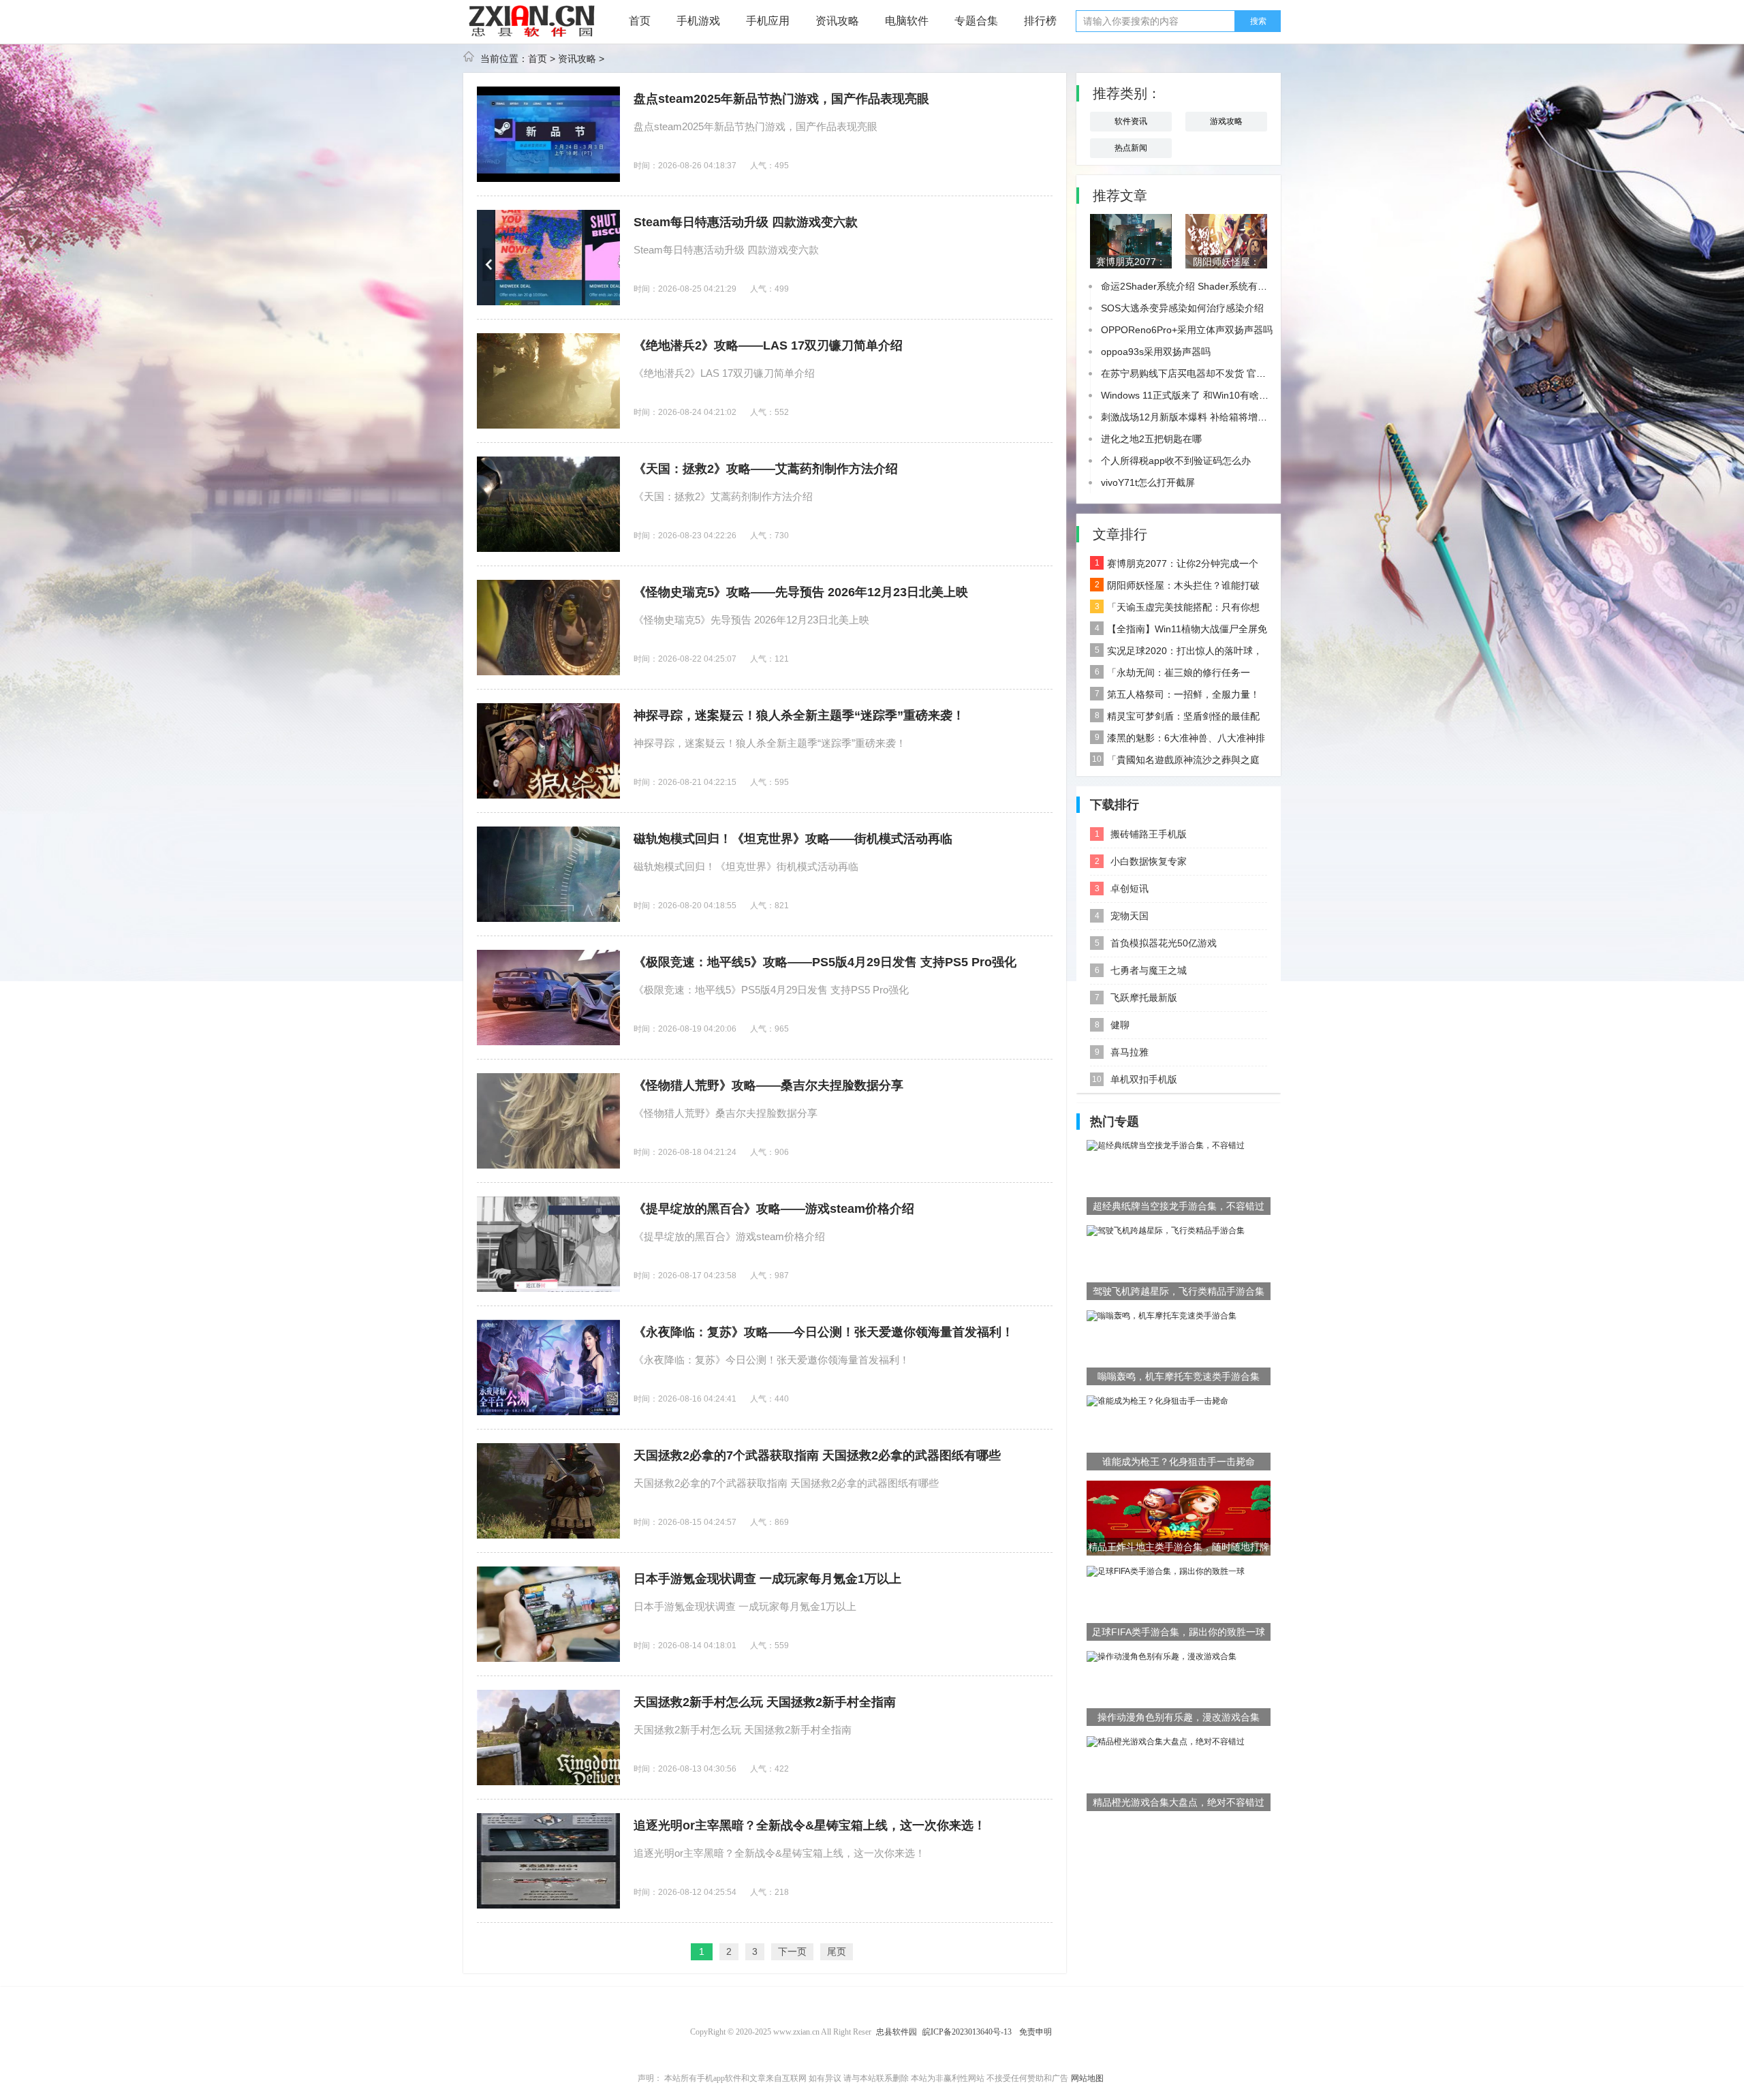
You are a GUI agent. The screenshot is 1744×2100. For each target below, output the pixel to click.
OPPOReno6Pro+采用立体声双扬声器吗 (1187, 330)
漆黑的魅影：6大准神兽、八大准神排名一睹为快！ (1178, 741)
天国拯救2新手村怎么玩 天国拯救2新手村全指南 (765, 1702)
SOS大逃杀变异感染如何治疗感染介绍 (1182, 308)
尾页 (837, 1951)
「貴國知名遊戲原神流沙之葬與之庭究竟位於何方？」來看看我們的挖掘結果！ (1175, 762)
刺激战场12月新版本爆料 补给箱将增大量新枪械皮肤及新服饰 (1232, 417)
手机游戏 (698, 21)
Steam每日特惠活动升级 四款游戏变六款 (746, 222)
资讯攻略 (837, 21)
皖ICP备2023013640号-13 (967, 2032)
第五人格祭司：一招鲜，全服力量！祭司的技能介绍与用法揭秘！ (1175, 697)
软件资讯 (1131, 121)
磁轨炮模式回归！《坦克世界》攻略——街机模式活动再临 (793, 839)
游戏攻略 (1226, 121)
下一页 (792, 1951)
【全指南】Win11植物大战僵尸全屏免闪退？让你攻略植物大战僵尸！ (1179, 632)
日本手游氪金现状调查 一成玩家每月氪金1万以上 (767, 1579)
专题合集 (976, 21)
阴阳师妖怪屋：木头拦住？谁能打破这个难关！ (1175, 588)
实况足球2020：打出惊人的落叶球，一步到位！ (1176, 653)
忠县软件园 (897, 2032)
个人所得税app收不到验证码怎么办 (1176, 461)
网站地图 (1087, 2078)
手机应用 (768, 21)
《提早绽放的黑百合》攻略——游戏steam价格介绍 (774, 1209)
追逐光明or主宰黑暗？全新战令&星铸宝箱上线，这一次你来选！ (810, 1825)
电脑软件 (907, 21)
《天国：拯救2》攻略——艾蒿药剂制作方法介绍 (766, 469)
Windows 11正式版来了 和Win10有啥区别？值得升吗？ (1218, 395)
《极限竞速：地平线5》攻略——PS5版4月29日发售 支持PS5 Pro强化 (825, 962)
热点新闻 (1131, 148)
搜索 (1258, 21)
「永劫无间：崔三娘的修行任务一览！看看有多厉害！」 (1170, 675)
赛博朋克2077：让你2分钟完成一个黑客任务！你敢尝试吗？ (1174, 566)
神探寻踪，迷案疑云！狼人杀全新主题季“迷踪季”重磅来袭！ (799, 715)
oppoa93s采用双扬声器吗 (1156, 352)
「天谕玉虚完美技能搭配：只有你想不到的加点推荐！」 (1175, 610)
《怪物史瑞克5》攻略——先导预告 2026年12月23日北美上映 (801, 592)
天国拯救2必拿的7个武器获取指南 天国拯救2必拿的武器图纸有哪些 (817, 1455)
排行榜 (1040, 21)
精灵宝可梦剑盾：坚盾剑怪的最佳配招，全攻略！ (1175, 719)
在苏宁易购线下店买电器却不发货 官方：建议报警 (1207, 373)
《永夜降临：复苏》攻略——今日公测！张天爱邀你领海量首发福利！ (824, 1332)
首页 (640, 21)
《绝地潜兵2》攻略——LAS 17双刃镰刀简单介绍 (768, 345)
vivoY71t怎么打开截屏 (1148, 482)
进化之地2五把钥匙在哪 (1151, 439)
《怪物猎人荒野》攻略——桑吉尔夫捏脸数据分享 (768, 1085)
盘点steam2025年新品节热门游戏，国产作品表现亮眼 (781, 99)
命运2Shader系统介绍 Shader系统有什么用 (1194, 286)
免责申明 (1035, 2032)
